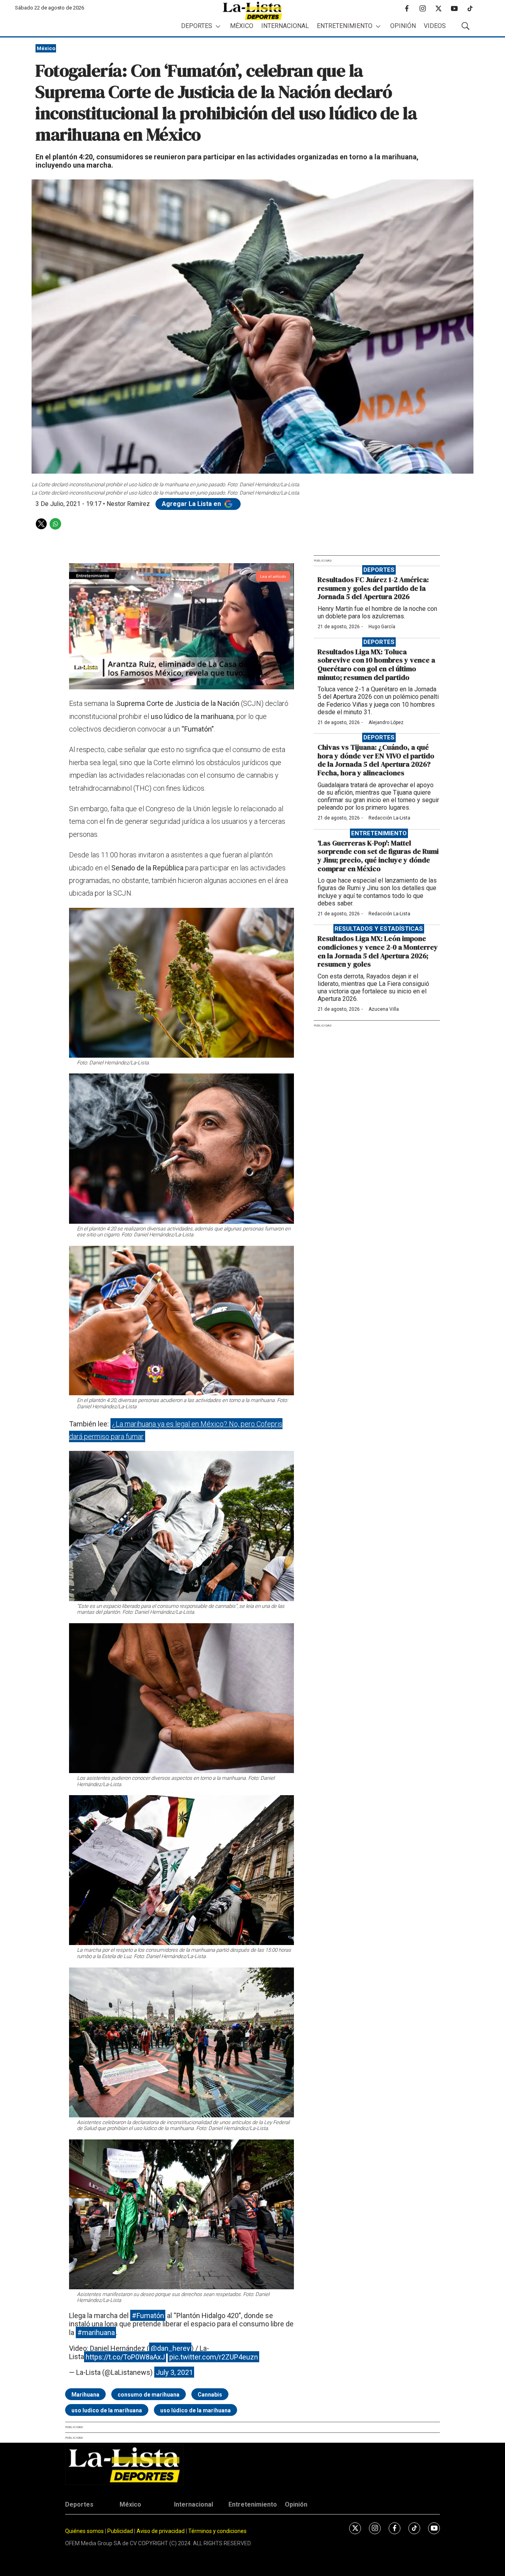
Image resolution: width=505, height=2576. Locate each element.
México (242, 26)
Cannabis (210, 2395)
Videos (435, 26)
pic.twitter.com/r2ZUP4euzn (214, 2357)
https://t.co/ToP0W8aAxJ (125, 2357)
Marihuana (85, 2395)
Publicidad (121, 2531)
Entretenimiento (345, 26)
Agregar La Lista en (192, 504)
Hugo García (382, 627)
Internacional (285, 26)
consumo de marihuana (149, 2395)
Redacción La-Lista (389, 818)
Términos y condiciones (217, 2531)
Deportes (197, 26)
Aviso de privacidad (161, 2531)
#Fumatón (148, 2316)
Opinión (403, 26)
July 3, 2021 (174, 2372)
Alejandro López (386, 722)
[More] (218, 26)
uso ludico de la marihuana (107, 2410)
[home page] (252, 11)
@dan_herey (170, 2348)
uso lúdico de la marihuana (195, 2410)
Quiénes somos (84, 2531)
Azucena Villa (384, 1009)
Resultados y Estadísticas (379, 929)
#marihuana (96, 2332)
